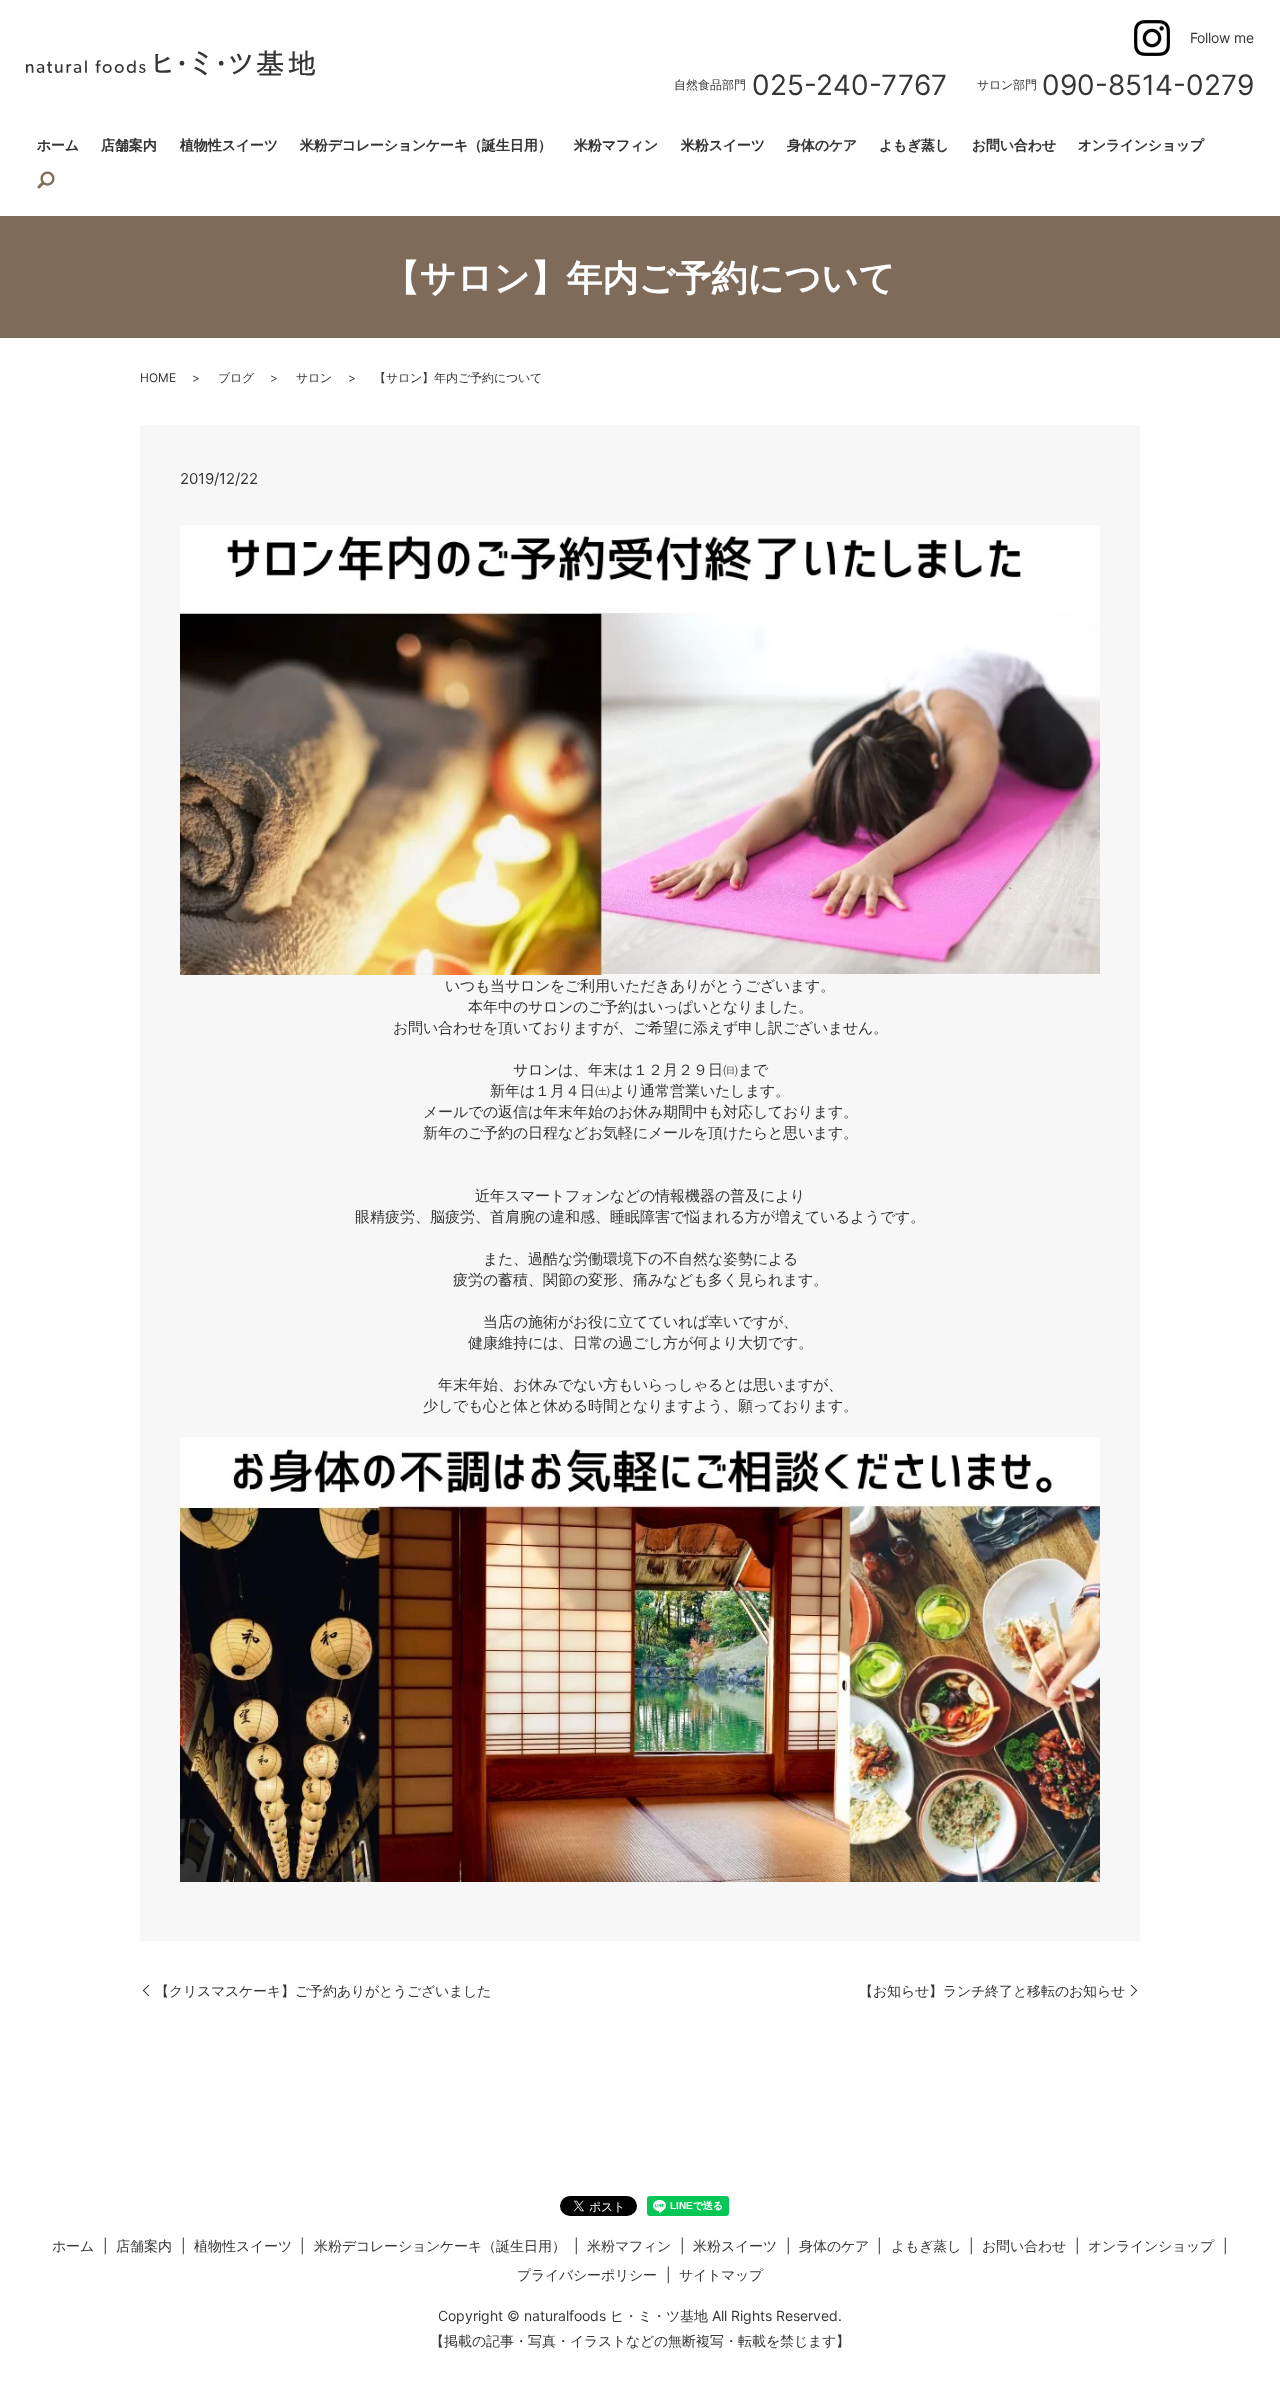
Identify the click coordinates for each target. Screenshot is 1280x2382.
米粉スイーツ (723, 144)
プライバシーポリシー (587, 2274)
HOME (158, 377)
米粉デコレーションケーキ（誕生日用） (426, 144)
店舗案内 (129, 144)
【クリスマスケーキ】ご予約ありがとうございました (323, 1990)
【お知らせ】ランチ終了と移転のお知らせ (992, 1990)
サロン (314, 377)
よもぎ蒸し (914, 144)
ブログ (236, 377)
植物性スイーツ (229, 144)
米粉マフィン (616, 144)
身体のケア (822, 144)
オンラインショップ (1141, 144)
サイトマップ (721, 2274)
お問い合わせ (1014, 144)
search (46, 181)
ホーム (58, 144)
